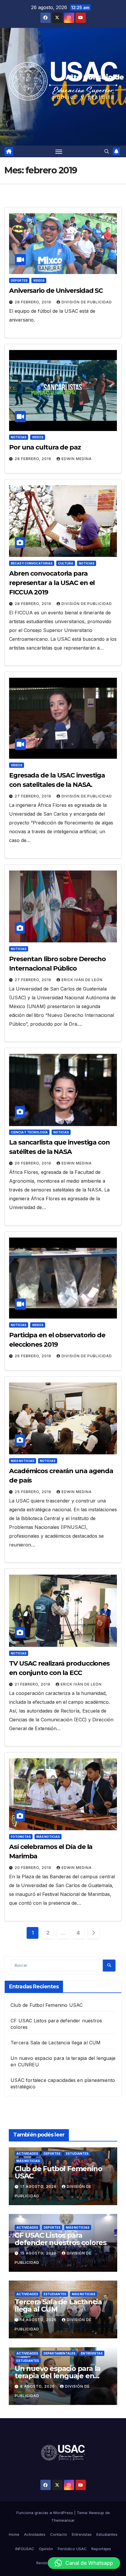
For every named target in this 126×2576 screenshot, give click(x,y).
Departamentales (59, 2353)
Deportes (19, 280)
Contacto (59, 2534)
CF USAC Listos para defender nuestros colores (61, 2239)
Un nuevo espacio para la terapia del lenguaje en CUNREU (58, 2376)
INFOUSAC (25, 2549)
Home (14, 2534)
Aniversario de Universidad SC (56, 291)
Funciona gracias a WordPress (45, 2513)
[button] (107, 151)
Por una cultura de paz (45, 447)
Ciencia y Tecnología (29, 1132)
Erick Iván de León (82, 980)
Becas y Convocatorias (32, 563)
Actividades (27, 2154)
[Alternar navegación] (59, 151)
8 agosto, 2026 (38, 2386)
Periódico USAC (72, 2549)
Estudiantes (77, 2154)
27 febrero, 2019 (34, 796)
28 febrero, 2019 (34, 302)
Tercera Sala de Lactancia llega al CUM (56, 2043)
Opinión (46, 2549)
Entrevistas (92, 2353)
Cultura (66, 563)
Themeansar (63, 2520)
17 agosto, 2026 (39, 2187)
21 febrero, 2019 (33, 1684)
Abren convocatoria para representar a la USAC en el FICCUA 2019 (52, 583)
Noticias (19, 437)
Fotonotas (21, 1837)
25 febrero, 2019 (34, 1492)
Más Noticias (23, 1461)
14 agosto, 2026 (39, 2320)
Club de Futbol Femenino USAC (47, 2005)
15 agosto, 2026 (39, 2253)
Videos (39, 280)
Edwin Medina (77, 459)
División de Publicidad (87, 302)
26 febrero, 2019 (34, 1163)
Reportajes (101, 2549)
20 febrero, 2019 (34, 1868)
